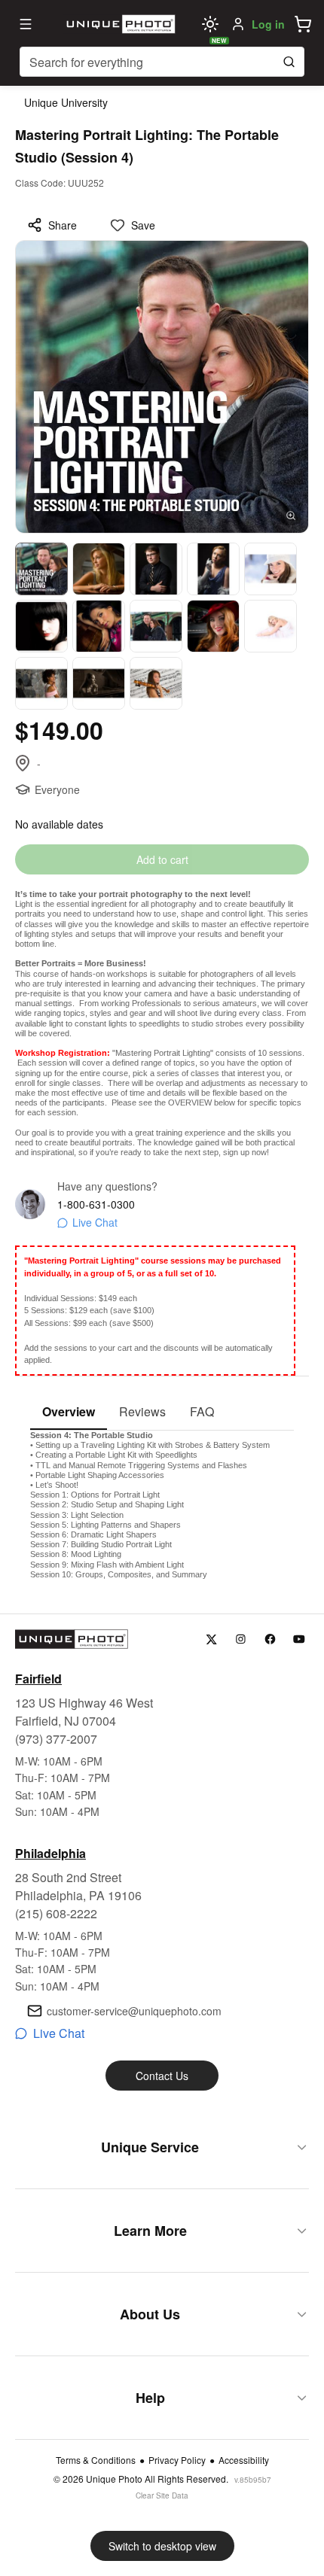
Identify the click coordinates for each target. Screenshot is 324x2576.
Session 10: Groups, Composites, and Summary (119, 1574)
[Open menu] (26, 24)
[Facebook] (270, 1639)
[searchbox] (162, 62)
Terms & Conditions (96, 2460)
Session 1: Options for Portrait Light (95, 1495)
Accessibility (244, 2460)
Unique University (66, 102)
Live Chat (95, 1222)
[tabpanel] (162, 1505)
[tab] (69, 1413)
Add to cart (162, 859)
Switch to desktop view (162, 2546)
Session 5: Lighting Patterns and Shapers (105, 1525)
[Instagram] (241, 1639)
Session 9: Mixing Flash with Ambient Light (107, 1565)
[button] (303, 24)
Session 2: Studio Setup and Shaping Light (107, 1504)
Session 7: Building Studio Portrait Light (101, 1544)
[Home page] (119, 24)
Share (63, 225)
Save (143, 225)
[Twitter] (211, 1639)
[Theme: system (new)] (210, 24)
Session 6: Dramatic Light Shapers (93, 1534)
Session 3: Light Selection (77, 1515)
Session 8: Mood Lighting (76, 1554)
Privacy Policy (177, 2460)
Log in (268, 24)
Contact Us (162, 2076)
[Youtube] (300, 1639)
